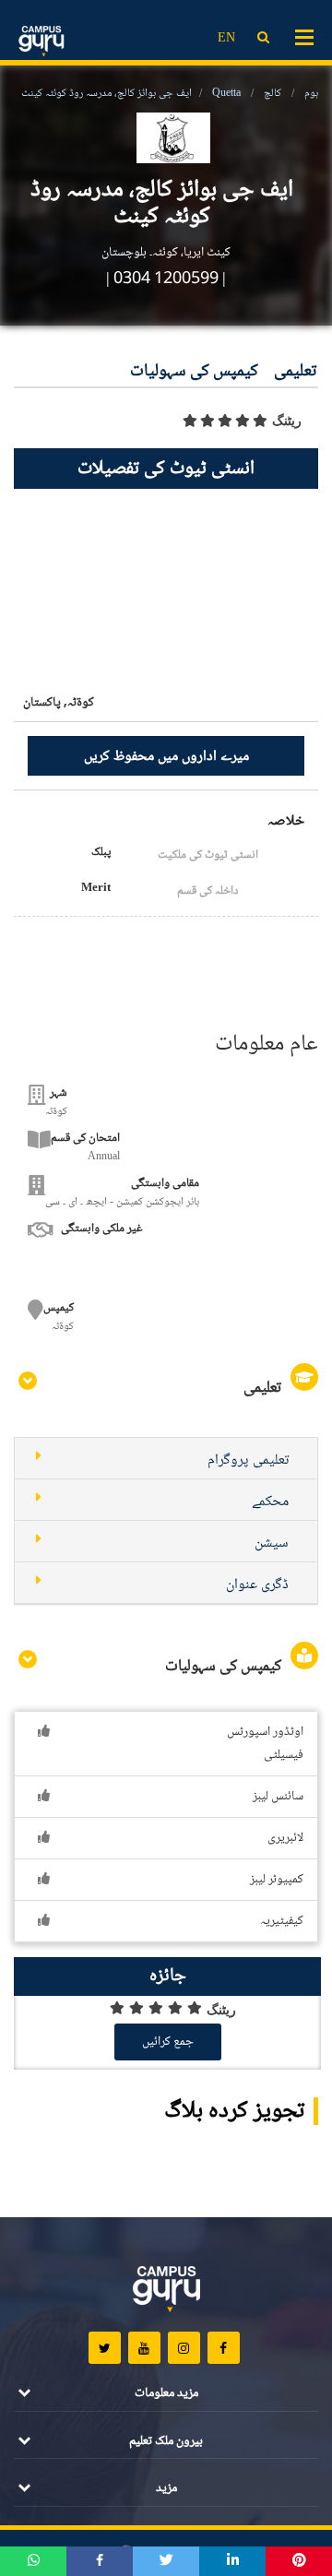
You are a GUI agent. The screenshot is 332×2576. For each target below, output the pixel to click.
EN (226, 39)
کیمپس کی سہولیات (194, 372)
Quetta (226, 94)
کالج (273, 94)
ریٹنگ (287, 421)
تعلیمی (295, 372)
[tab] (166, 1459)
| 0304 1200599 (162, 279)
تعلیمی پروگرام (248, 1460)
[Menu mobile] (304, 36)
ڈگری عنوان (257, 1585)
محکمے (270, 1502)
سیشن (272, 1543)
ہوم (311, 94)
